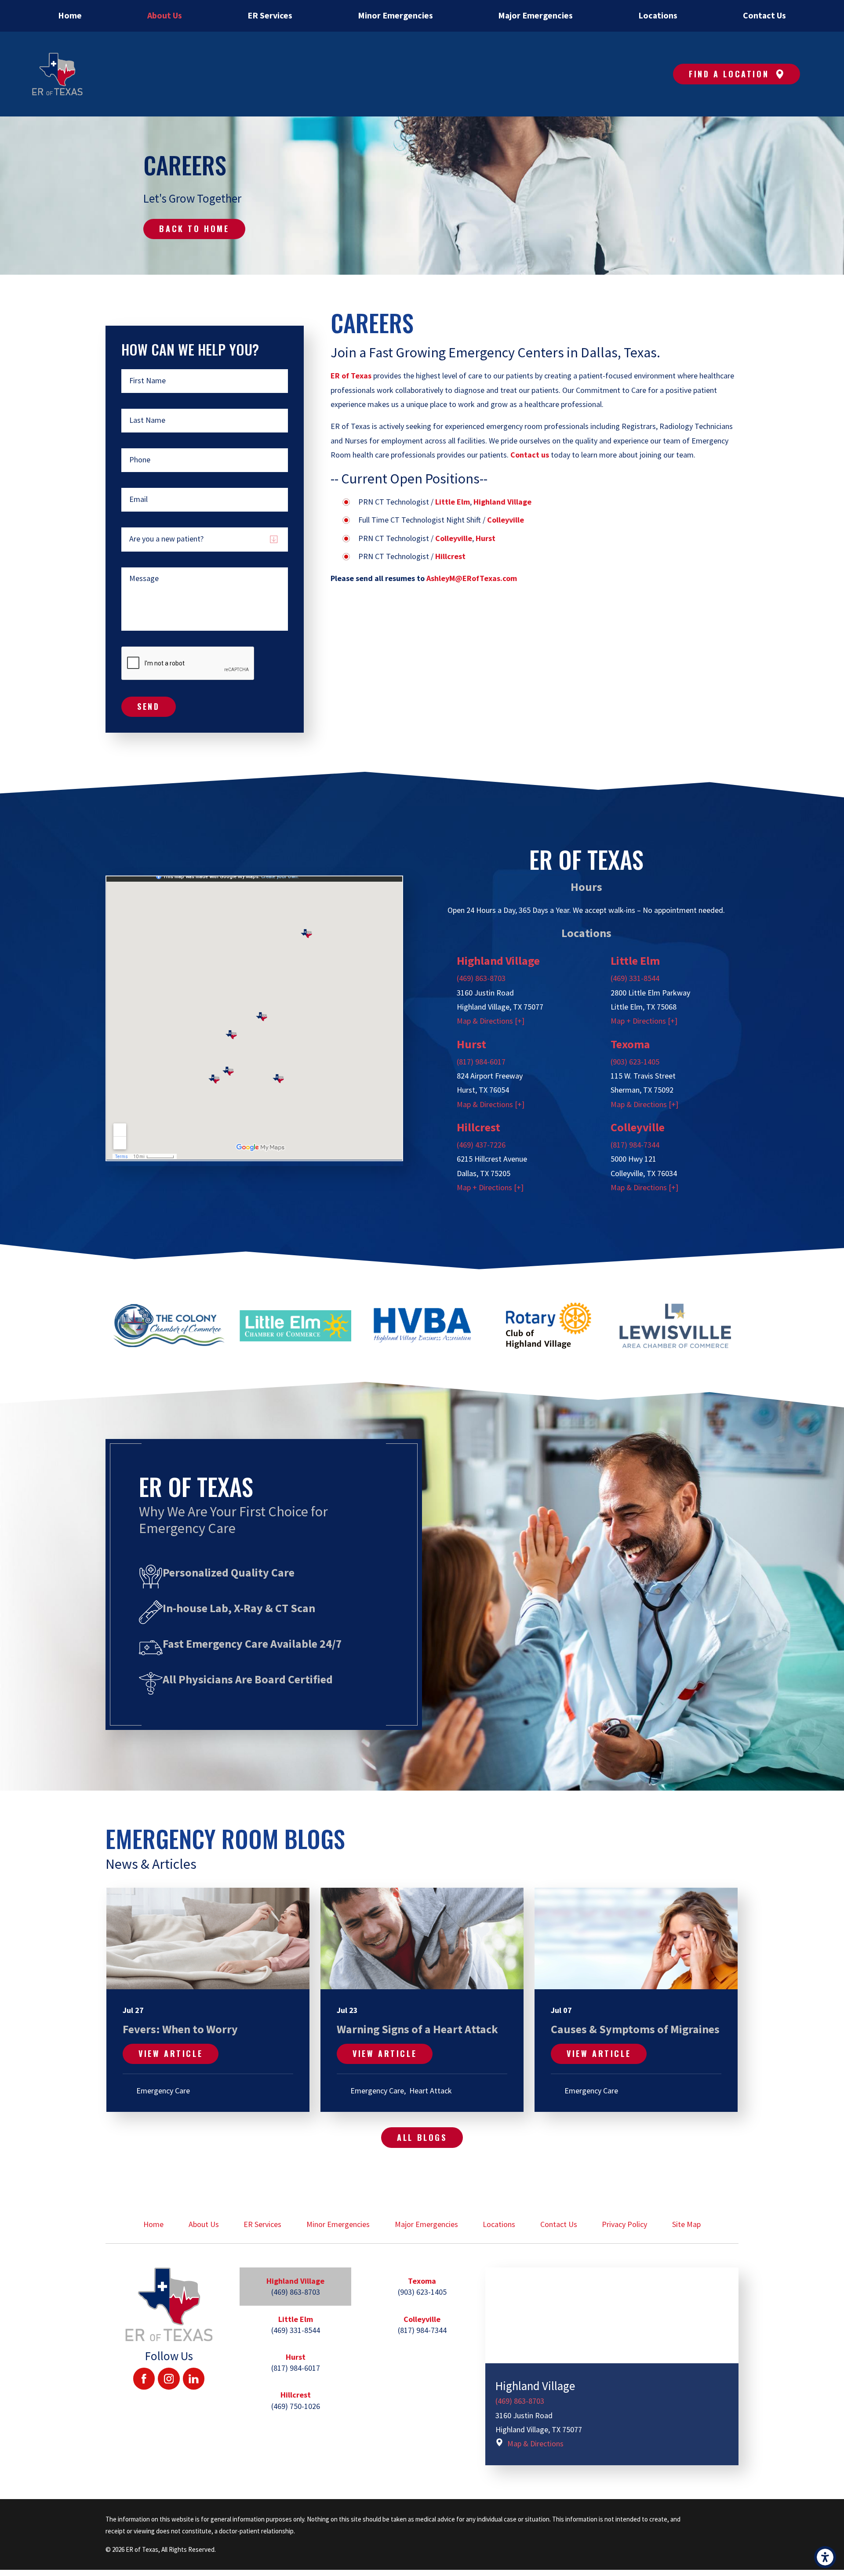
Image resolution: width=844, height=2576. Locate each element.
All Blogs (422, 2137)
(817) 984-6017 (481, 1062)
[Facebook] (144, 2379)
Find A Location (729, 74)
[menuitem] (70, 16)
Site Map (686, 2224)
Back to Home (194, 229)
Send (148, 706)
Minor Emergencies (338, 2224)
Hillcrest (478, 1127)
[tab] (295, 2286)
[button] (825, 2557)
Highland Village (498, 961)
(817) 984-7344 (635, 1145)
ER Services (262, 2224)
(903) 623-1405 (635, 1062)
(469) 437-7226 (481, 1145)
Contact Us (559, 2224)
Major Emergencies (426, 2224)
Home (153, 2224)
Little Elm (635, 961)
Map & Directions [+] (491, 1021)
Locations (499, 2224)
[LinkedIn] (194, 2379)
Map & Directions (535, 2443)
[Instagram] (169, 2379)
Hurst (471, 1044)
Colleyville (638, 1127)
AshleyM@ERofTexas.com (472, 578)
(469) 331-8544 (635, 978)
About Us (204, 2224)
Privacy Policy (624, 2224)
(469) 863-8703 (481, 978)
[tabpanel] (612, 2366)
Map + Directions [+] (644, 1021)
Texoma (630, 1044)
